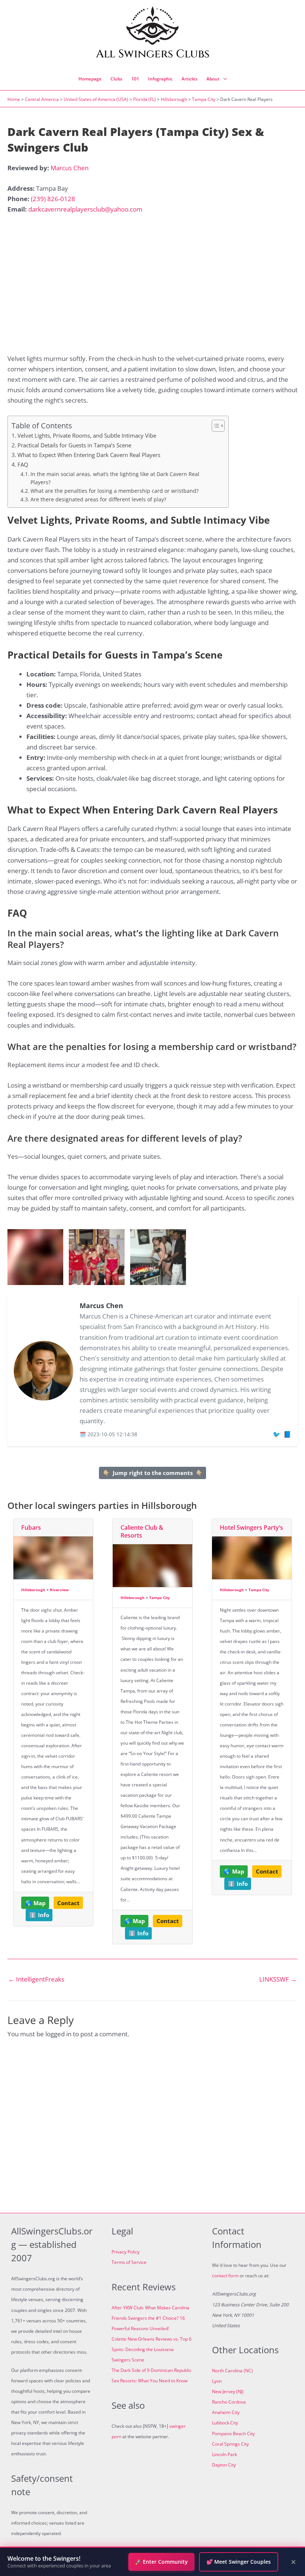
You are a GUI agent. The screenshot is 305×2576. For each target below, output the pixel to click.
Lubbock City (225, 2423)
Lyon (217, 2381)
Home (14, 99)
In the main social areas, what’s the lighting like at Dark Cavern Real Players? (115, 478)
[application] (223, 79)
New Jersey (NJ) (228, 2391)
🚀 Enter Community (161, 2562)
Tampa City (204, 99)
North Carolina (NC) (232, 2371)
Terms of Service (129, 2262)
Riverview (59, 1590)
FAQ (23, 464)
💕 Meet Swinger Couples (239, 2562)
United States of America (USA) (96, 99)
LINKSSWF (278, 1979)
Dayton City (224, 2465)
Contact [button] (68, 1903)
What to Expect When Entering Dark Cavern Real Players (89, 455)
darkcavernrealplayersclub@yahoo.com (85, 209)
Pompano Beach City (233, 2434)
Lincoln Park (224, 2454)
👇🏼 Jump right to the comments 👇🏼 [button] (153, 1473)
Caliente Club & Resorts (142, 1531)
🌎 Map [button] (35, 1903)
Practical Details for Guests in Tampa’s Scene (74, 445)
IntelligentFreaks (36, 1979)
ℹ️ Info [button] (39, 1915)
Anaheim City (226, 2412)
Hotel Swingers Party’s (251, 1527)
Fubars (31, 1527)
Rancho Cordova (229, 2402)
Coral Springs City (230, 2444)
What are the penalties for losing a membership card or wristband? (115, 491)
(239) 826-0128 (53, 199)
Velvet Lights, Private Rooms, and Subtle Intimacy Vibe (87, 435)
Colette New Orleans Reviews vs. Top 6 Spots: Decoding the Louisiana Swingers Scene (152, 2349)
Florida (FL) (145, 99)
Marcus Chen (70, 168)
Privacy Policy (126, 2252)
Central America (42, 99)
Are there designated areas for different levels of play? (98, 499)
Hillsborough (174, 99)
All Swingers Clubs (153, 54)
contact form (225, 2276)
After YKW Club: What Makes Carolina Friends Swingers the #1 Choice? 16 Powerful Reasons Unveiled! (150, 2318)
